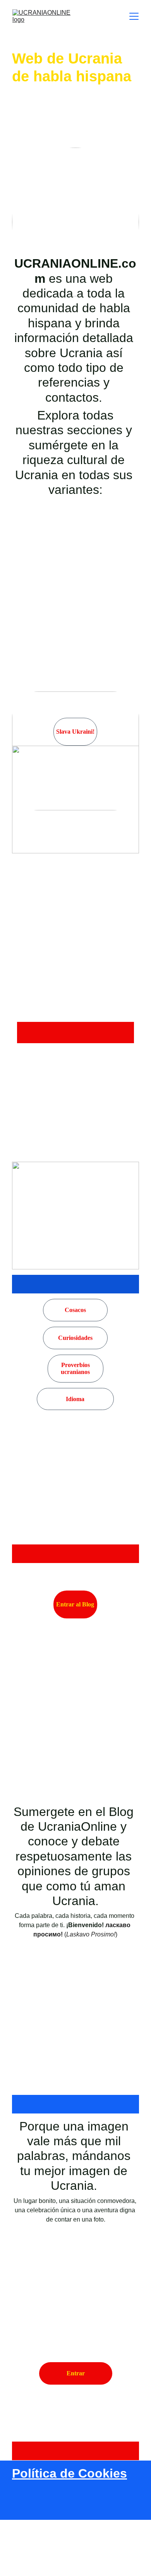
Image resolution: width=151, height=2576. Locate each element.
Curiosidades (75, 1338)
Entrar (76, 2373)
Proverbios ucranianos (75, 1368)
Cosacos (75, 1310)
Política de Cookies (69, 2473)
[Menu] (134, 16)
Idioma (75, 1399)
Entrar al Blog (75, 1604)
